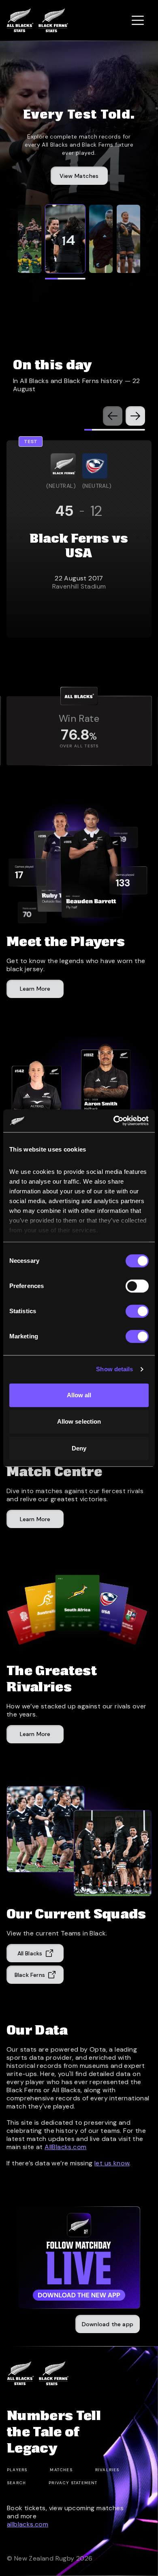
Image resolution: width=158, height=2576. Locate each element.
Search (16, 2483)
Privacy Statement (73, 2483)
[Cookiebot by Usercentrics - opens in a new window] (114, 1121)
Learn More (35, 1734)
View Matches (79, 176)
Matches (61, 2470)
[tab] (30, 239)
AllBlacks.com (65, 2147)
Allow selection (79, 1421)
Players (17, 2470)
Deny (79, 1448)
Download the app (108, 2324)
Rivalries (107, 2470)
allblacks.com (28, 2524)
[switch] (137, 1286)
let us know (112, 2163)
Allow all (79, 1395)
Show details (114, 1369)
